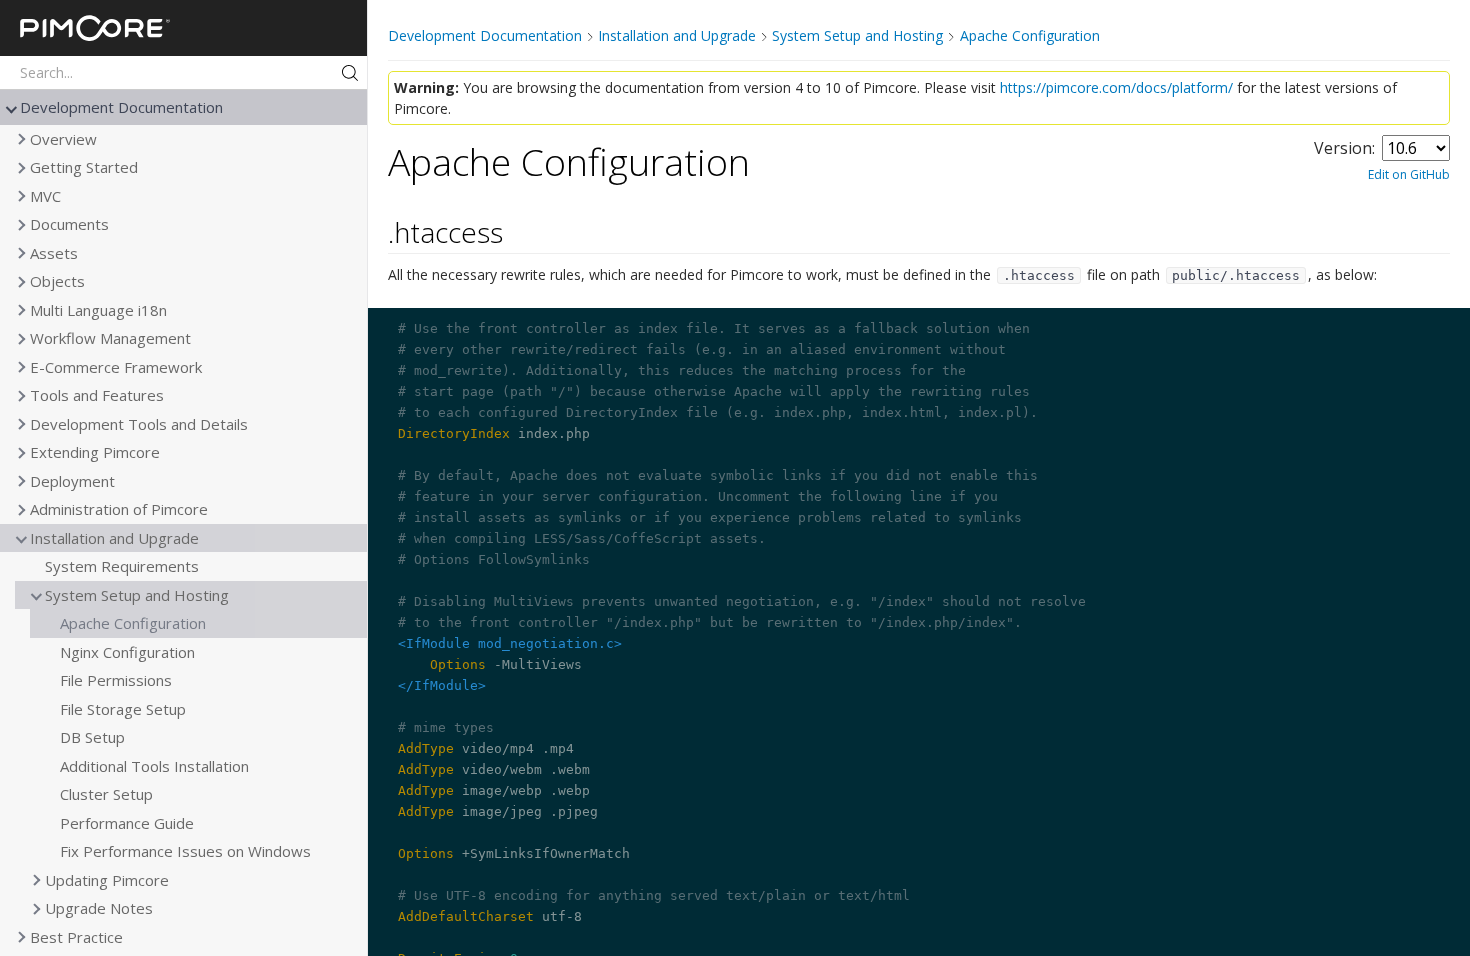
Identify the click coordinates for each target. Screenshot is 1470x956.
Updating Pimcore (107, 880)
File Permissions (116, 680)
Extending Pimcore (95, 452)
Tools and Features (97, 395)
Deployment (72, 481)
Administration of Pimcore (119, 509)
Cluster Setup (106, 794)
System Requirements (122, 566)
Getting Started (84, 167)
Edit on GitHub (1409, 174)
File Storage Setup (123, 709)
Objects (57, 281)
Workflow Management (110, 338)
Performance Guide (127, 823)
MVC (45, 196)
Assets (54, 253)
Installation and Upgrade (114, 538)
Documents (69, 224)
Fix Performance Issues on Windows (185, 851)
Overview (63, 139)
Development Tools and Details (139, 424)
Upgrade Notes (99, 908)
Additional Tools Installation (154, 766)
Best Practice (76, 937)
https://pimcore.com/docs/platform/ (1116, 87)
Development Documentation (121, 107)
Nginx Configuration (127, 652)
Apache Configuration (133, 623)
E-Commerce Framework (116, 367)
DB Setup (92, 737)
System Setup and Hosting (137, 595)
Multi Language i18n (98, 310)
